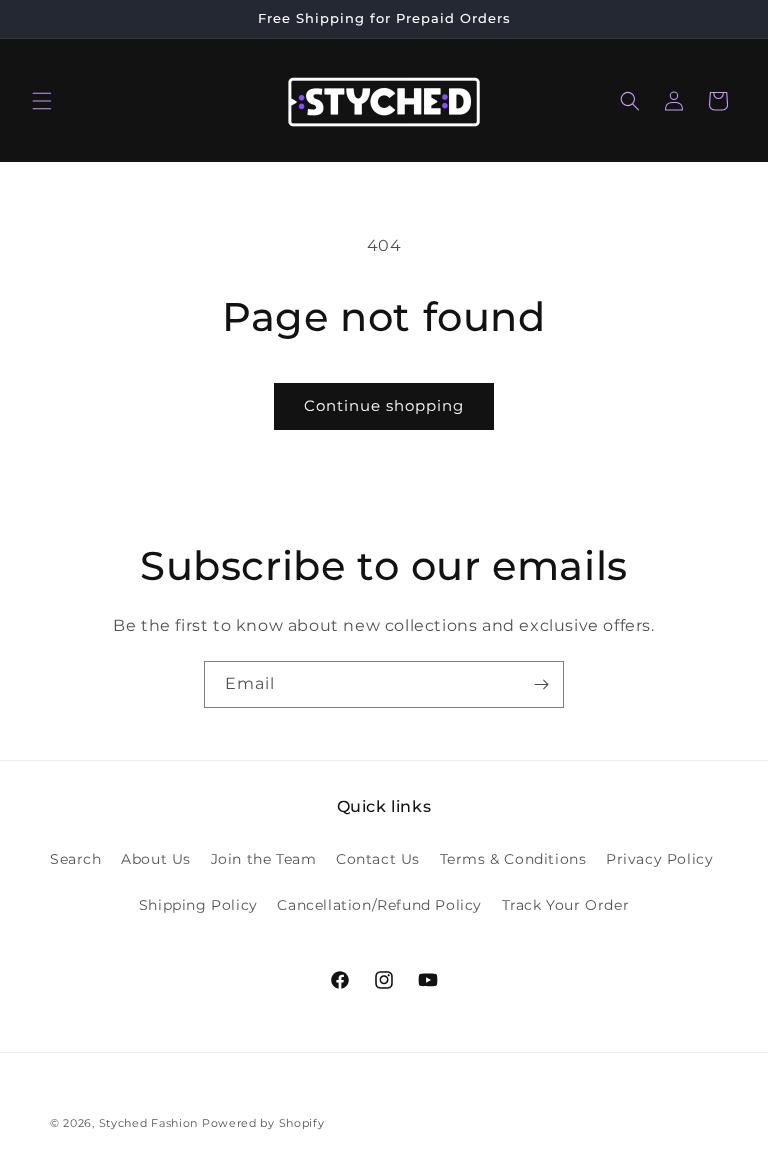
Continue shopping (384, 405)
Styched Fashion (149, 1123)
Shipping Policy (198, 905)
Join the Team (264, 859)
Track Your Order (566, 905)
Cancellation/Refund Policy (379, 905)
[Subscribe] (541, 684)
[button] (42, 101)
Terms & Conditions (513, 859)
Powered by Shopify (263, 1123)
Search (76, 859)
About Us (156, 859)
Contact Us (378, 859)
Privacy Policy (659, 859)
